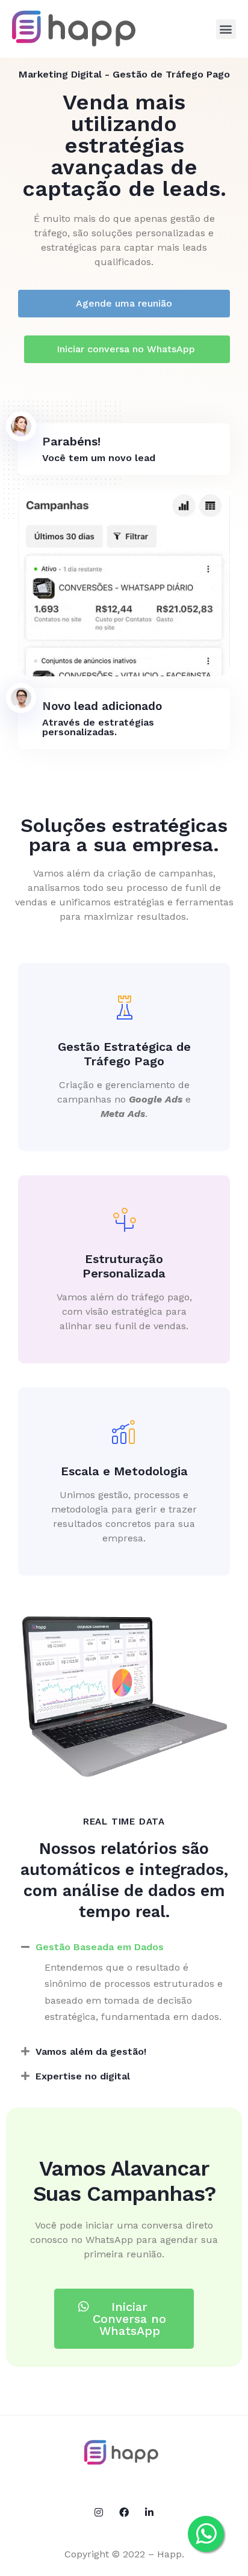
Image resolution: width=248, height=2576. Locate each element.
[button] (226, 29)
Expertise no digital (83, 2076)
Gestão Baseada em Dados (100, 1947)
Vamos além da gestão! (91, 2051)
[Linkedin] (149, 2512)
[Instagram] (99, 2512)
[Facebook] (124, 2512)
